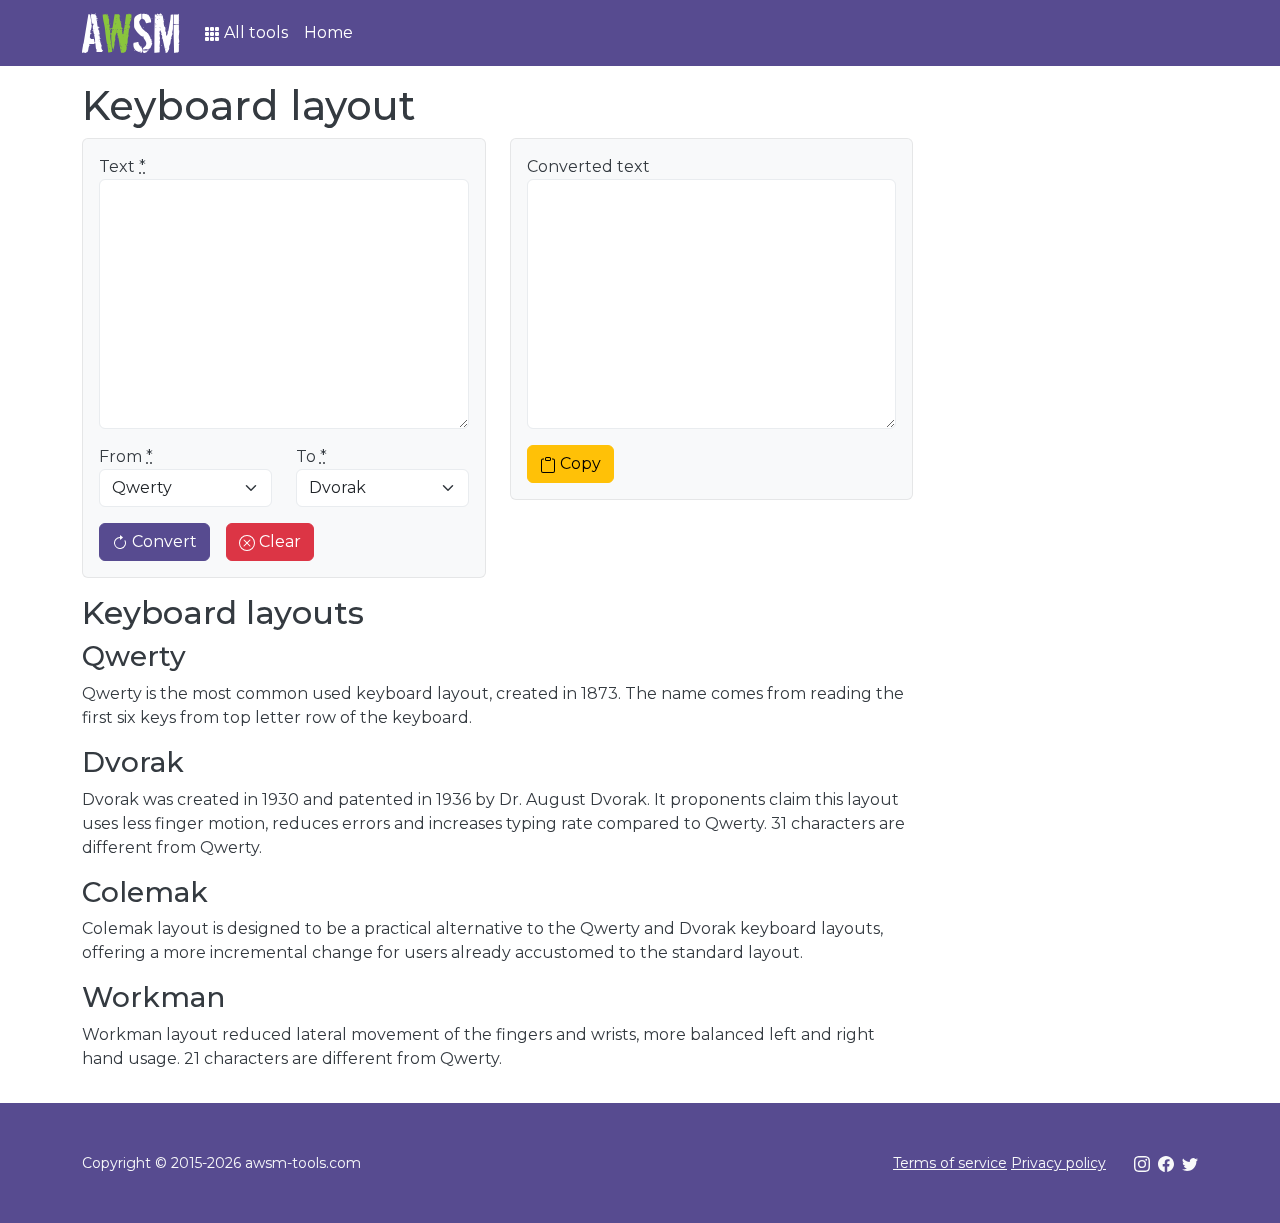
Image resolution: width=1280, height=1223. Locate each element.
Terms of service (950, 1163)
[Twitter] (1190, 1162)
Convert (162, 541)
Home (328, 32)
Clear (278, 541)
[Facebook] (1166, 1162)
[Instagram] (1142, 1162)
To (311, 456)
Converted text (588, 166)
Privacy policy (1058, 1163)
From (126, 456)
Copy (580, 463)
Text (122, 166)
